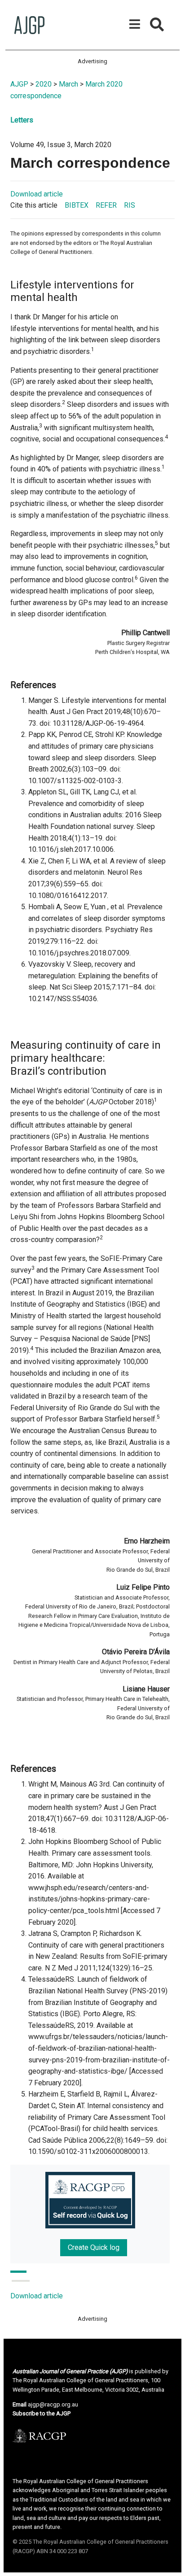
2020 (44, 84)
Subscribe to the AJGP (42, 2413)
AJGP (19, 84)
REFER (106, 205)
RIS (130, 205)
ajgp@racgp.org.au (53, 2404)
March (68, 84)
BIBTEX (77, 205)
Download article (37, 194)
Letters (22, 120)
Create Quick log (94, 2247)
